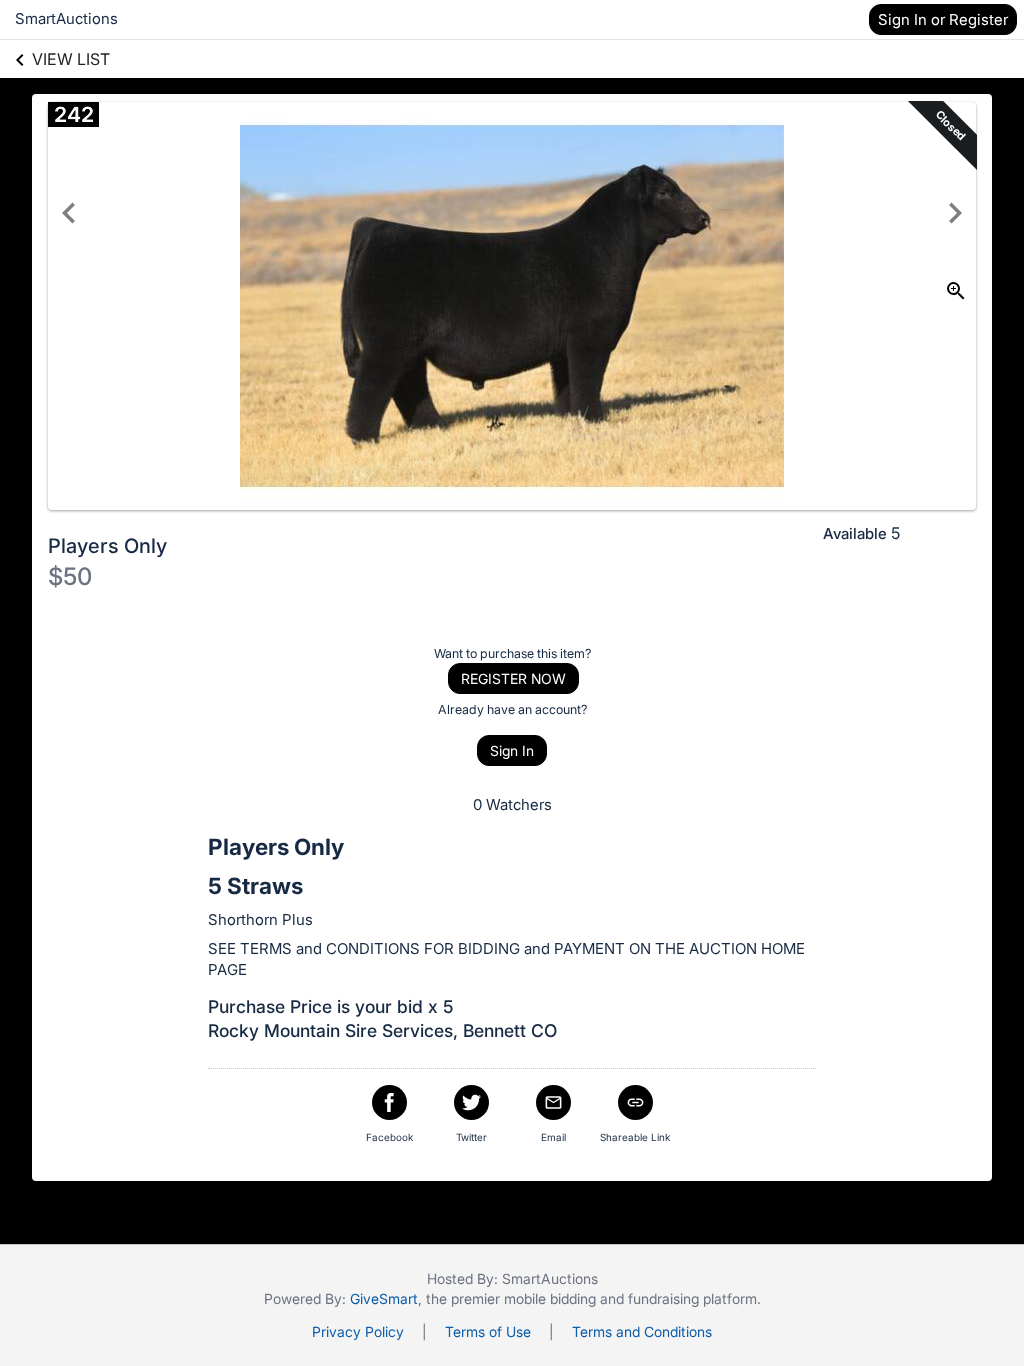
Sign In (512, 750)
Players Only (107, 546)
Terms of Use (488, 1331)
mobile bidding (550, 1298)
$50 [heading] (70, 576)
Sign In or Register (943, 19)
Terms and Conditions (642, 1331)
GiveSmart (384, 1298)
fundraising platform (692, 1298)
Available (855, 533)
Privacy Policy (358, 1331)
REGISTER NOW (513, 678)
